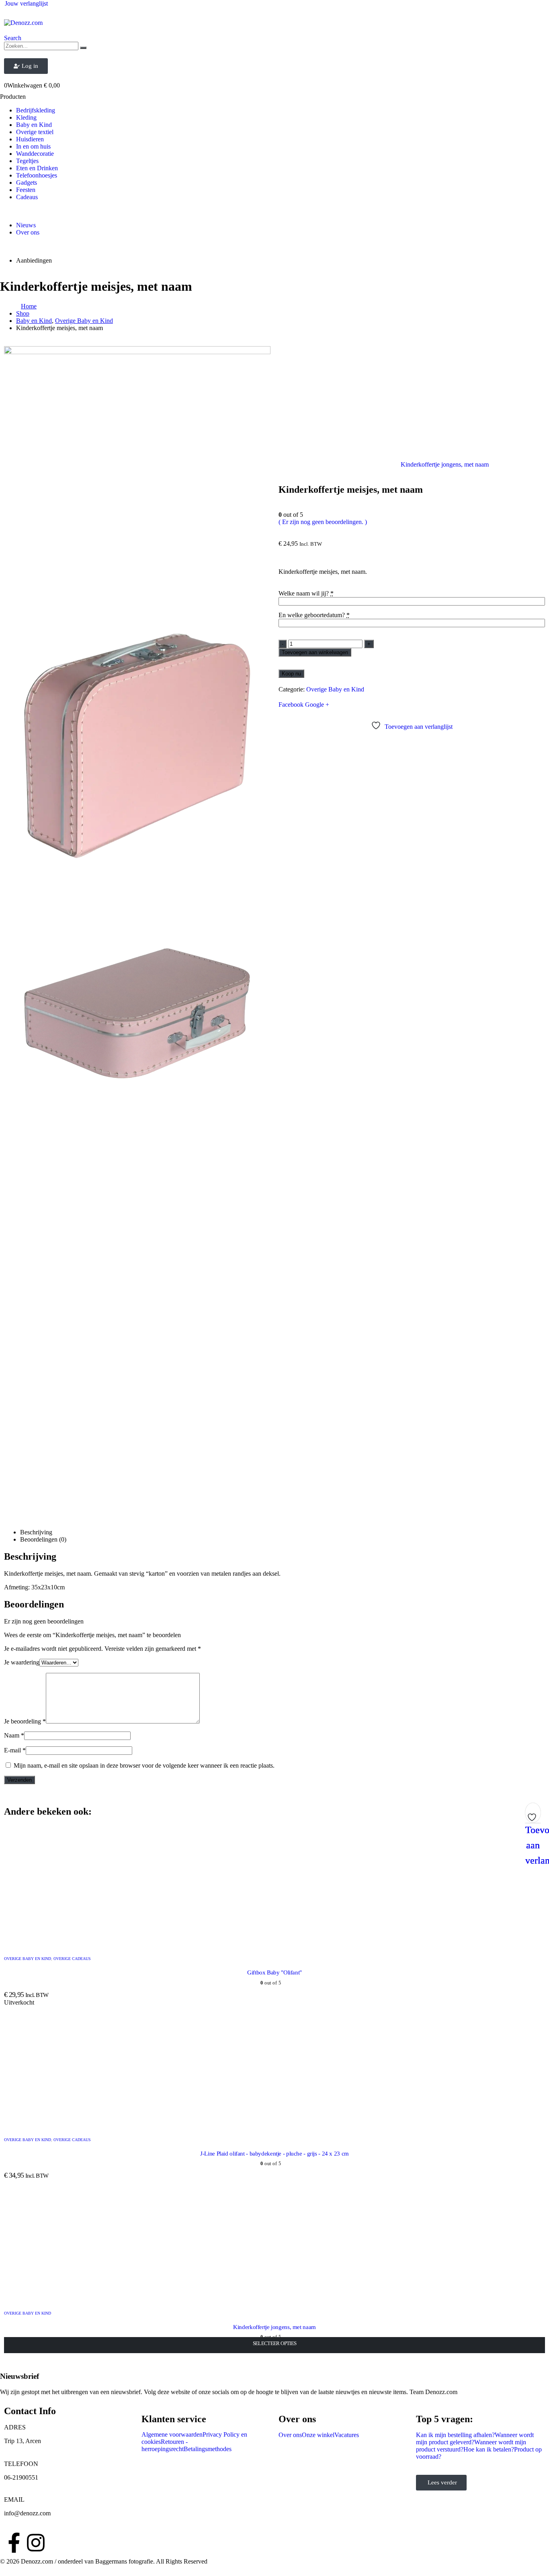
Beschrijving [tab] (36, 1532)
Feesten (26, 190)
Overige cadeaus (72, 1959)
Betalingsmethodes (208, 2449)
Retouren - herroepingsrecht (165, 2445)
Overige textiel (35, 132)
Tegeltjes (27, 161)
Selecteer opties (275, 2343)
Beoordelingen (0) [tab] (43, 1539)
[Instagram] (36, 2543)
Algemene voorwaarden (172, 2434)
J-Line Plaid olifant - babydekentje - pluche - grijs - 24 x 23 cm (274, 2154)
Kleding (26, 117)
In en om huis (33, 146)
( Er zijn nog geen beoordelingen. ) (323, 522)
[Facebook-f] (14, 2543)
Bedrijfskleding (36, 110)
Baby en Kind (34, 125)
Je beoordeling (25, 1721)
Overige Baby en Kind (335, 689)
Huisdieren (30, 139)
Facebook (291, 705)
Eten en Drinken (37, 168)
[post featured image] (64, 1943)
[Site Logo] (23, 23)
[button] (13, 38)
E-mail (15, 1750)
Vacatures (347, 2435)
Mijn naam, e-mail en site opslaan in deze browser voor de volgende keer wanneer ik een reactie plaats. (144, 1765)
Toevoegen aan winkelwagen (315, 652)
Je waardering (22, 1662)
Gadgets (27, 183)
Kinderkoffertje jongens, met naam (274, 2327)
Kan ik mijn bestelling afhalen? (455, 2435)
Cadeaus (27, 197)
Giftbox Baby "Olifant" (274, 1972)
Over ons (28, 232)
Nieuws (26, 225)
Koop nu (291, 674)
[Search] (83, 48)
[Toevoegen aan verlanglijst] (533, 1815)
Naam (14, 1735)
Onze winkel (318, 2435)
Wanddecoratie (35, 154)
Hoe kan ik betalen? (489, 2449)
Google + (317, 705)
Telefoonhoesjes (37, 175)
